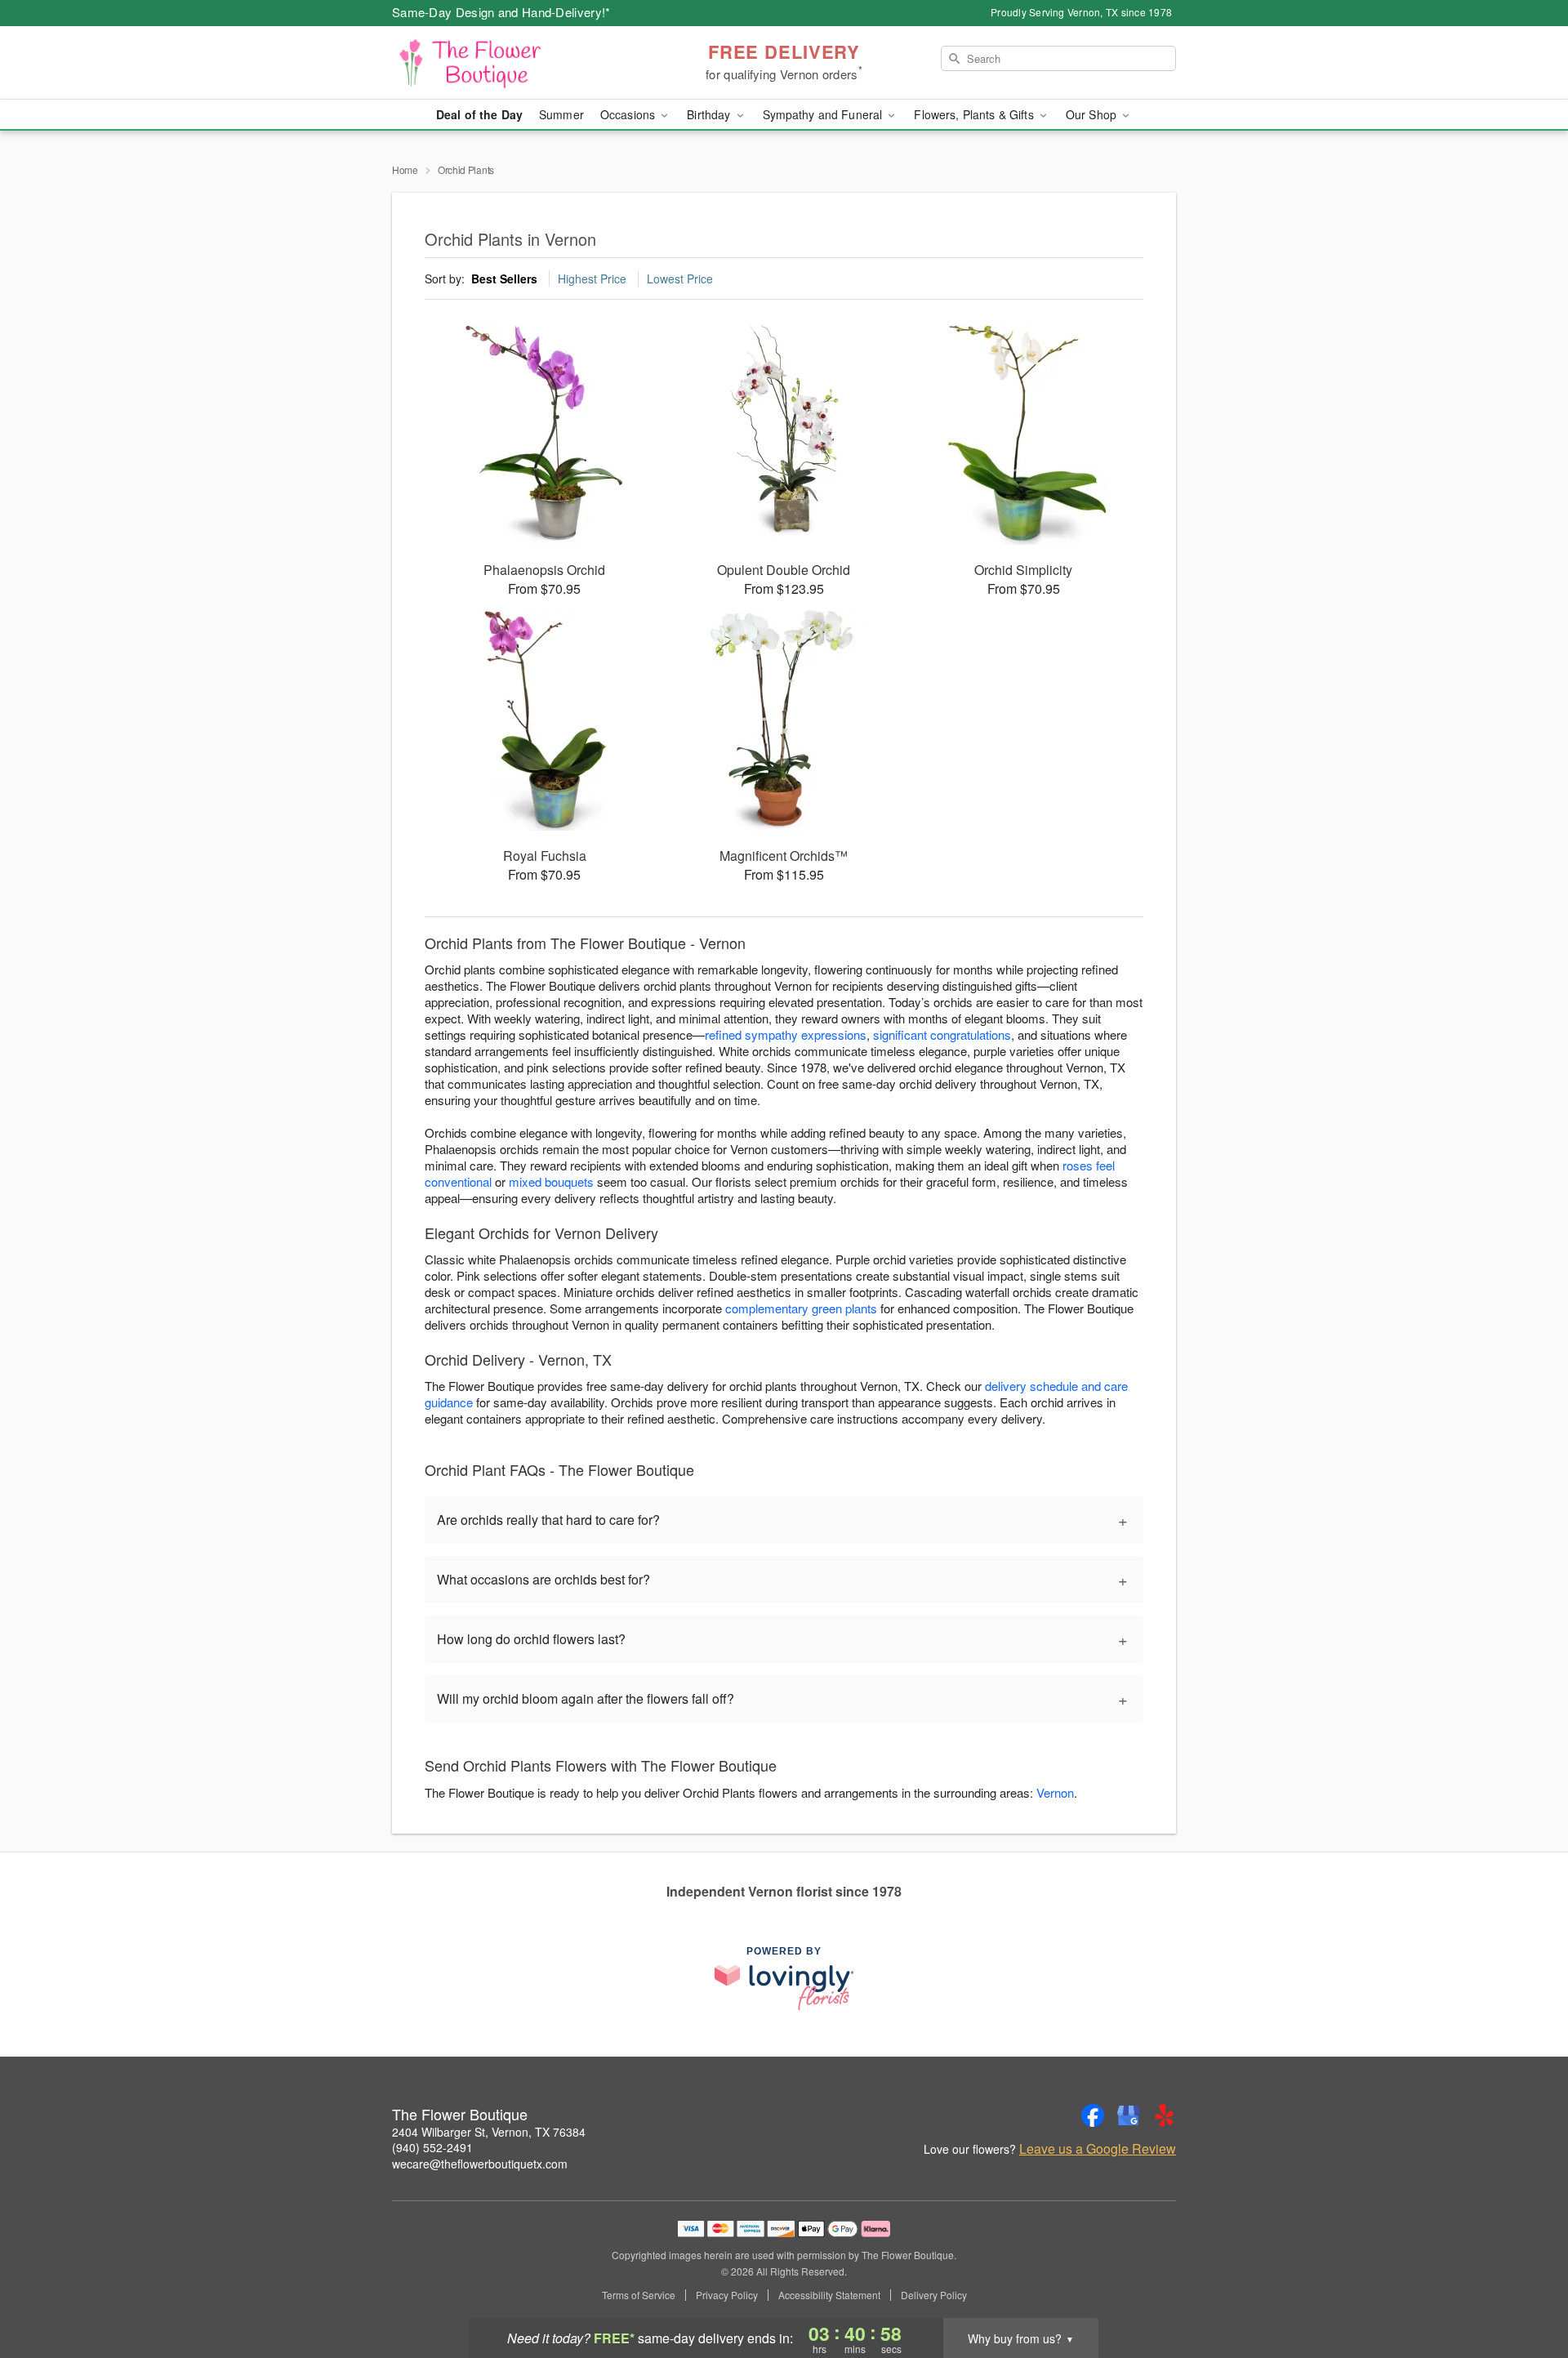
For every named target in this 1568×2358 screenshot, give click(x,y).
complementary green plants (801, 1308)
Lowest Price (680, 279)
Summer (561, 114)
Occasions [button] (629, 114)
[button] (1525, 2289)
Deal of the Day (479, 114)
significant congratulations (942, 1034)
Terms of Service (639, 2295)
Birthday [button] (710, 114)
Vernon (1055, 1792)
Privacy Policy (727, 2295)
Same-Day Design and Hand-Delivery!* (501, 12)
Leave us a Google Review (1098, 2149)
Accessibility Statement (829, 2295)
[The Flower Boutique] (510, 63)
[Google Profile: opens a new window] (1129, 2115)
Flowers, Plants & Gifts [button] (975, 114)
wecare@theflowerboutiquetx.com (480, 2164)
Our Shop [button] (1093, 114)
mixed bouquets (551, 1181)
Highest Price (592, 279)
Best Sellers (504, 279)
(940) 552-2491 (432, 2147)
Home (405, 169)
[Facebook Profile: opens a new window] (1093, 2115)
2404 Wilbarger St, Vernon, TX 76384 (489, 2132)
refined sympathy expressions (786, 1034)
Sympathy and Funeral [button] (824, 114)
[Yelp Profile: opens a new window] (1165, 2115)
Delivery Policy (934, 2295)
